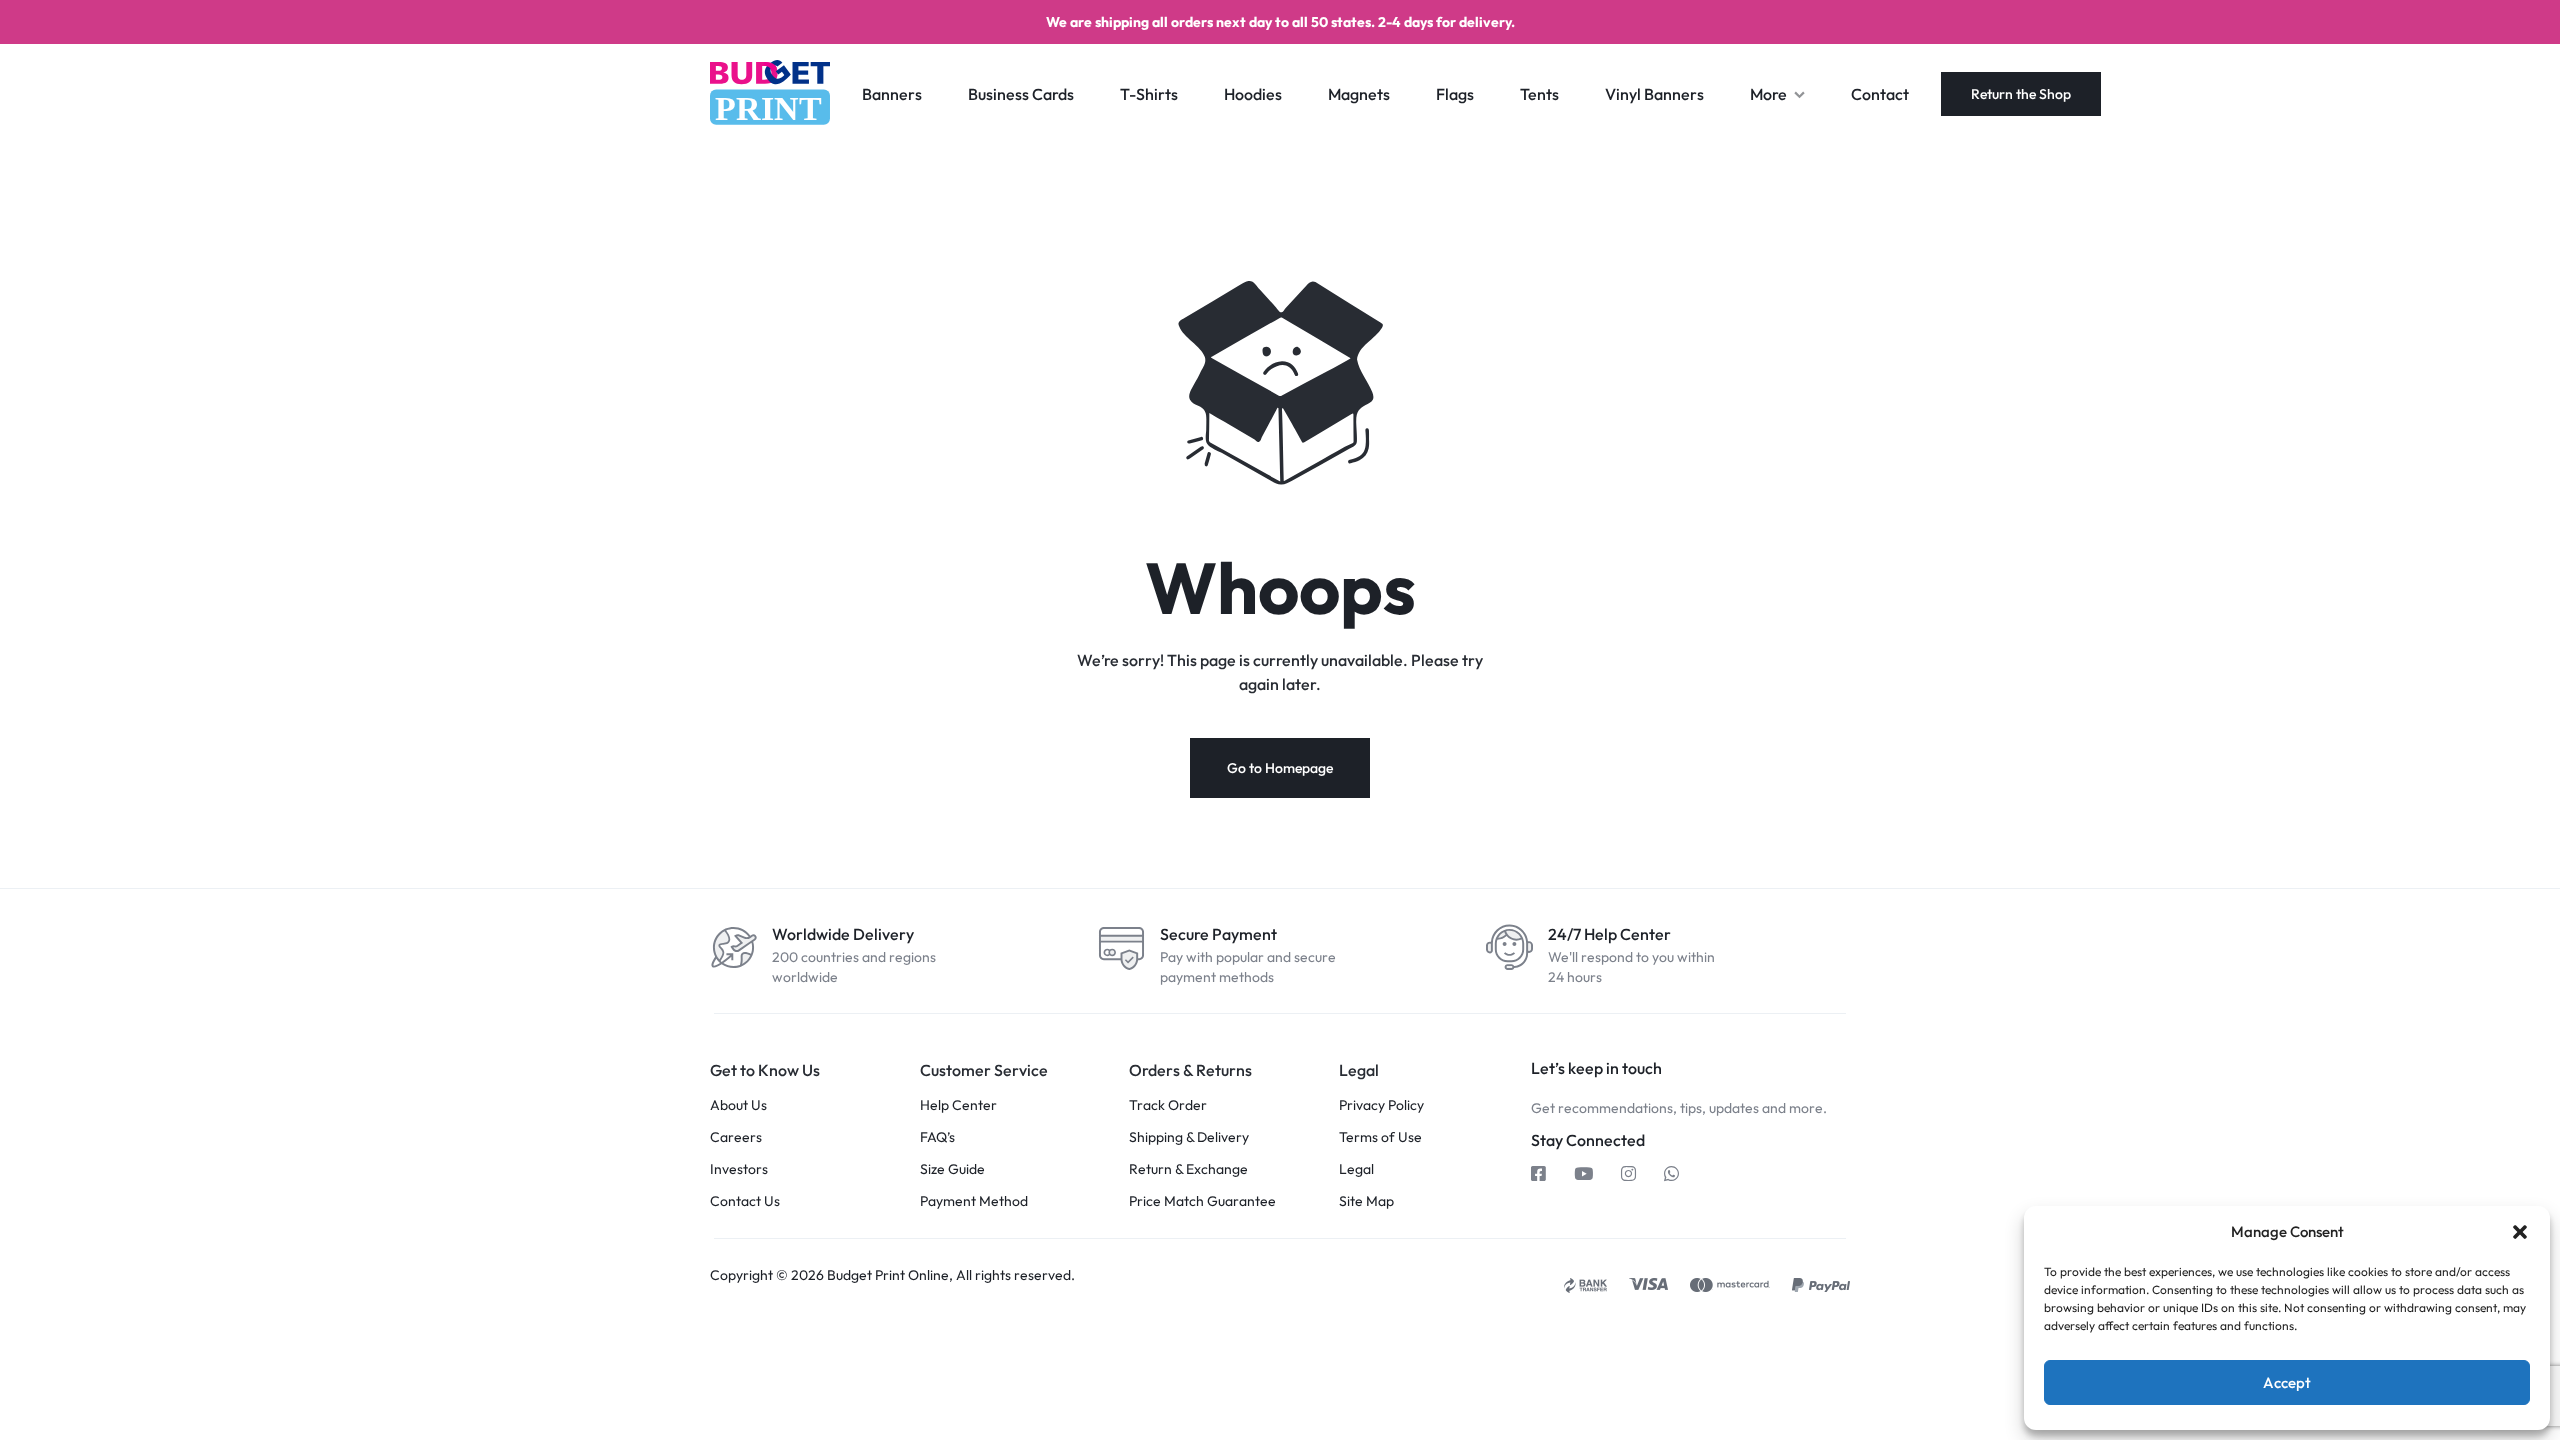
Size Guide (952, 1169)
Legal (1356, 1169)
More (1768, 94)
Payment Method (974, 1201)
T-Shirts (1149, 94)
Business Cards (1021, 94)
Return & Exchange (1188, 1169)
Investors (739, 1169)
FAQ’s (937, 1137)
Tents (1539, 94)
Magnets (1359, 94)
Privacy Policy (1381, 1105)
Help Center (958, 1105)
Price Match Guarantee (1202, 1201)
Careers (736, 1137)
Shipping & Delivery (1189, 1137)
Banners (892, 94)
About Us (738, 1105)
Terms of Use (1380, 1137)
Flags (1455, 94)
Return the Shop (2021, 94)
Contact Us (745, 1201)
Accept (2287, 1382)
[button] (2520, 1232)
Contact (1880, 94)
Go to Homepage (1280, 768)
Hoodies (1253, 94)
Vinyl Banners (1654, 94)
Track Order (1168, 1105)
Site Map (1366, 1201)
